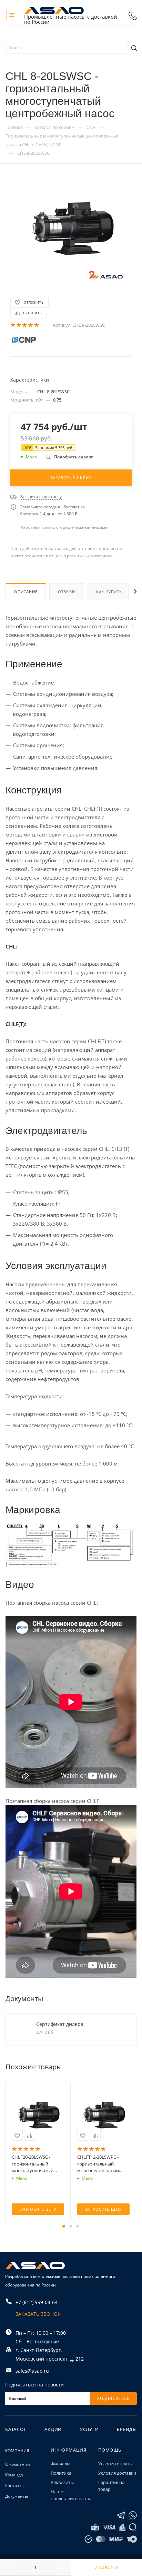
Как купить (109, 592)
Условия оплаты (115, 2464)
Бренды (127, 2429)
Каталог (16, 2429)
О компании (18, 2464)
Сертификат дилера (60, 2024)
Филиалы (60, 2464)
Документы (17, 2496)
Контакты (15, 2486)
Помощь (110, 2450)
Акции (53, 2429)
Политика (61, 2473)
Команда (14, 2475)
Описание (26, 592)
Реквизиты (62, 2482)
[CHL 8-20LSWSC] (71, 227)
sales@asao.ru (32, 2371)
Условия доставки (117, 2473)
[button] (64, 2226)
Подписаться (113, 2398)
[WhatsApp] (133, 2516)
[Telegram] (121, 2516)
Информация (69, 2450)
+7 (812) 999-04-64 (133, 16)
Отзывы (67, 592)
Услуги (89, 2429)
